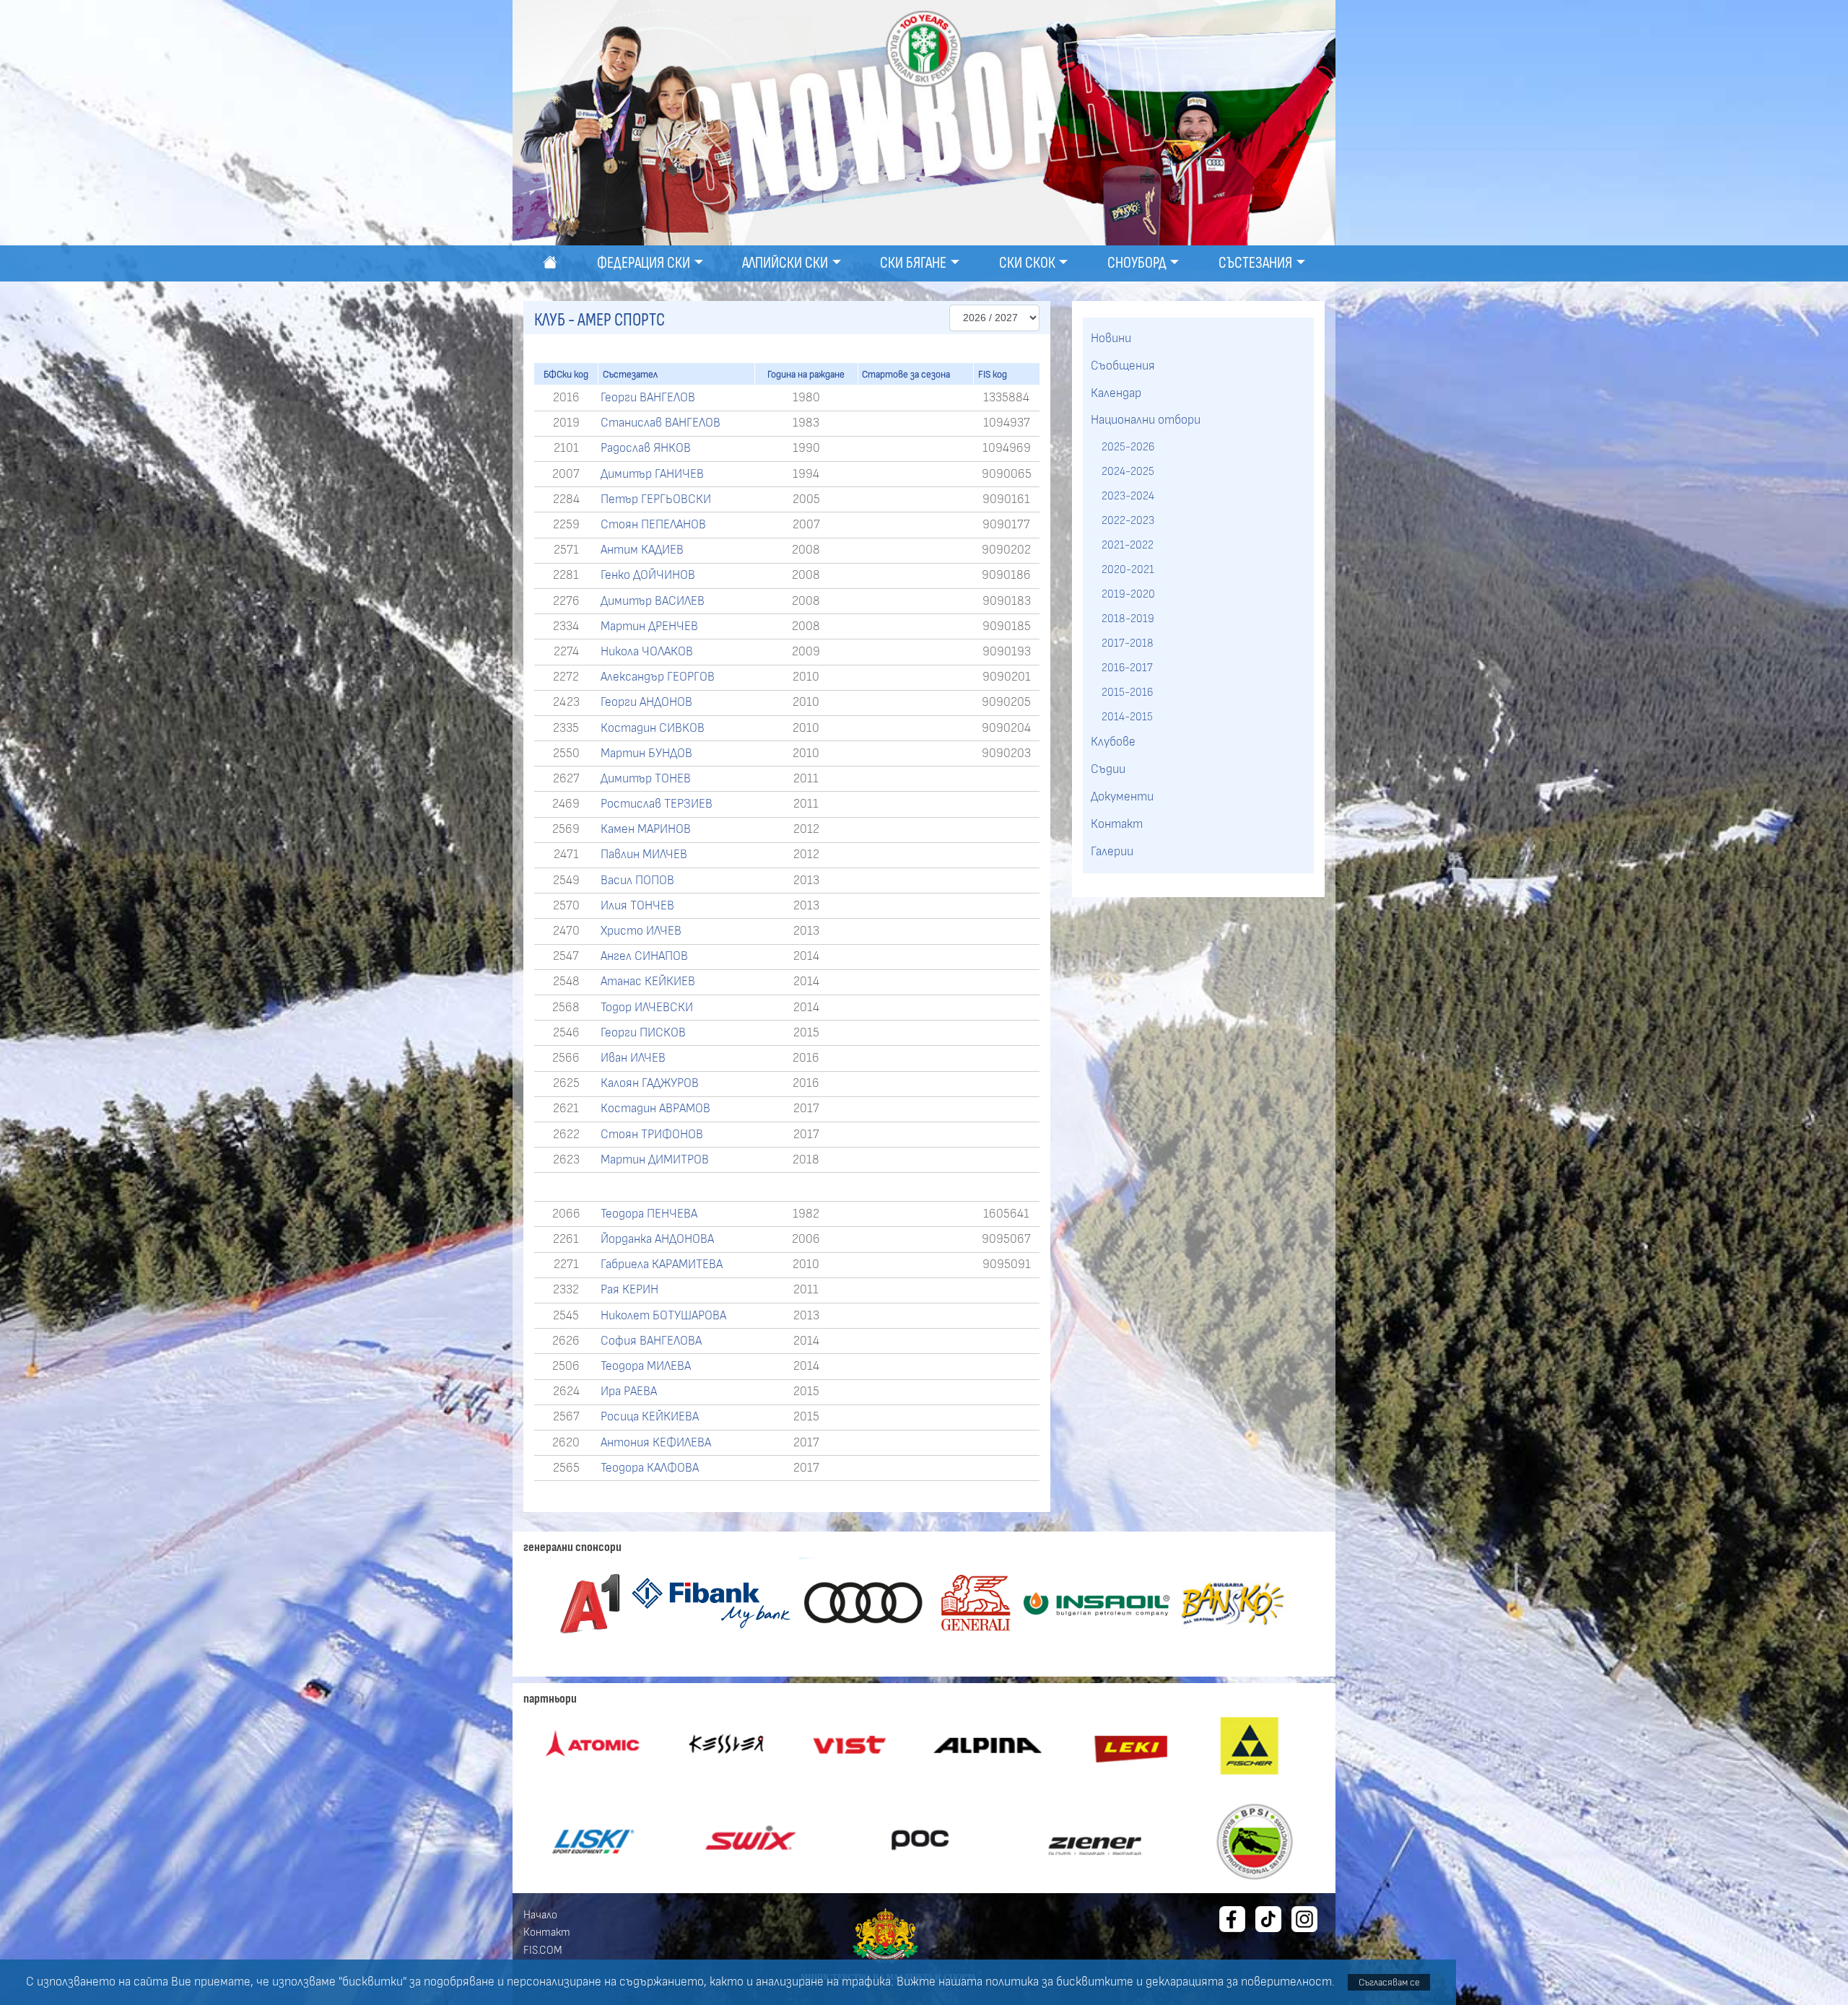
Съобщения (1123, 366)
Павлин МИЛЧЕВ (644, 855)
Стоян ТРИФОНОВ (652, 1135)
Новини (1111, 338)
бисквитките (1095, 1982)
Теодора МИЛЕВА (646, 1366)
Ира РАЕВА (629, 1392)
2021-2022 (1128, 545)
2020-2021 (1128, 569)
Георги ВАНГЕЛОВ (648, 398)
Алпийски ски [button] (785, 263)
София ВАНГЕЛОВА (651, 1341)
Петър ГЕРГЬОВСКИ (656, 499)
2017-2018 (1128, 643)
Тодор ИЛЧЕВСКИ (647, 1008)
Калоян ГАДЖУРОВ (650, 1083)
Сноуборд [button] (1137, 263)
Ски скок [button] (1027, 263)
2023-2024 (1128, 496)
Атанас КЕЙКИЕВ (648, 982)
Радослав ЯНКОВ (646, 448)
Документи (1122, 797)
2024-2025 (1128, 471)
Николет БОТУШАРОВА (663, 1316)
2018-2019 (1128, 619)
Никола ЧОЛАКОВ (647, 652)
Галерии (1112, 852)
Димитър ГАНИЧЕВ (652, 474)
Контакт (1117, 824)
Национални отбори (1146, 420)
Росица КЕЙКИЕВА (650, 1417)
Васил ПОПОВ (637, 881)
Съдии (1108, 769)
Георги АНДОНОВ (646, 702)
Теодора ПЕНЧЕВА (649, 1214)
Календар (1116, 393)
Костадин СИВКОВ (653, 728)
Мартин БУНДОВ (646, 753)
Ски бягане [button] (913, 263)
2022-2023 (1128, 520)
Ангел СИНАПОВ (644, 956)
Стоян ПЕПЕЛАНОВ (653, 525)
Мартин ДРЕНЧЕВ (649, 626)
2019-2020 (1128, 594)
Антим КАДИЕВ (642, 550)
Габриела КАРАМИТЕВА (662, 1264)
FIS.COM (543, 1950)
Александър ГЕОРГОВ (658, 677)
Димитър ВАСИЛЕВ (653, 601)
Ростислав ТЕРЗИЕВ (657, 804)
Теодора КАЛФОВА (650, 1468)
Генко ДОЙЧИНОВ (648, 575)
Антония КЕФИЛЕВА (656, 1443)
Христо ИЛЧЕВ (641, 931)
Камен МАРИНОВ (646, 829)
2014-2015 (1127, 717)
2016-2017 (1127, 668)
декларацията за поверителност (1239, 1982)
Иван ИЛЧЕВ (633, 1058)
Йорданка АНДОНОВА (657, 1239)
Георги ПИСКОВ (643, 1033)
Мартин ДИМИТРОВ (655, 1160)
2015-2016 (1127, 692)
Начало (540, 1915)
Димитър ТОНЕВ (646, 779)
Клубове (1113, 742)
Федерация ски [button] (644, 263)
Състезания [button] (1255, 263)
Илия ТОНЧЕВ (637, 906)
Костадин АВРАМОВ (655, 1109)
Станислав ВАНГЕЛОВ (661, 423)
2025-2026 (1128, 447)
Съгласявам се (1389, 1982)
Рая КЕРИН (629, 1290)
